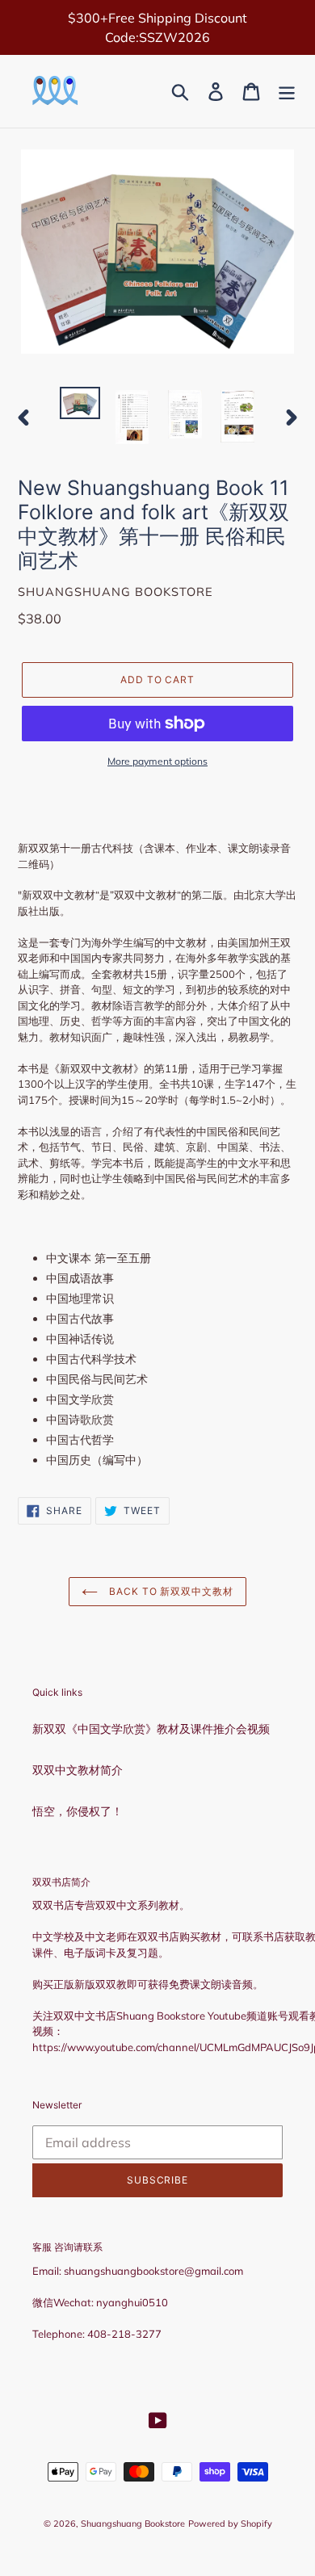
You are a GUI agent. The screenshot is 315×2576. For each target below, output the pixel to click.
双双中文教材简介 (78, 1770)
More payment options (157, 761)
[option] (80, 405)
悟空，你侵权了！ (78, 1811)
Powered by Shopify (230, 2524)
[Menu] (287, 92)
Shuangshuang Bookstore (133, 2524)
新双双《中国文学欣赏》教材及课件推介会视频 (151, 1729)
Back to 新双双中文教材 (170, 1591)
